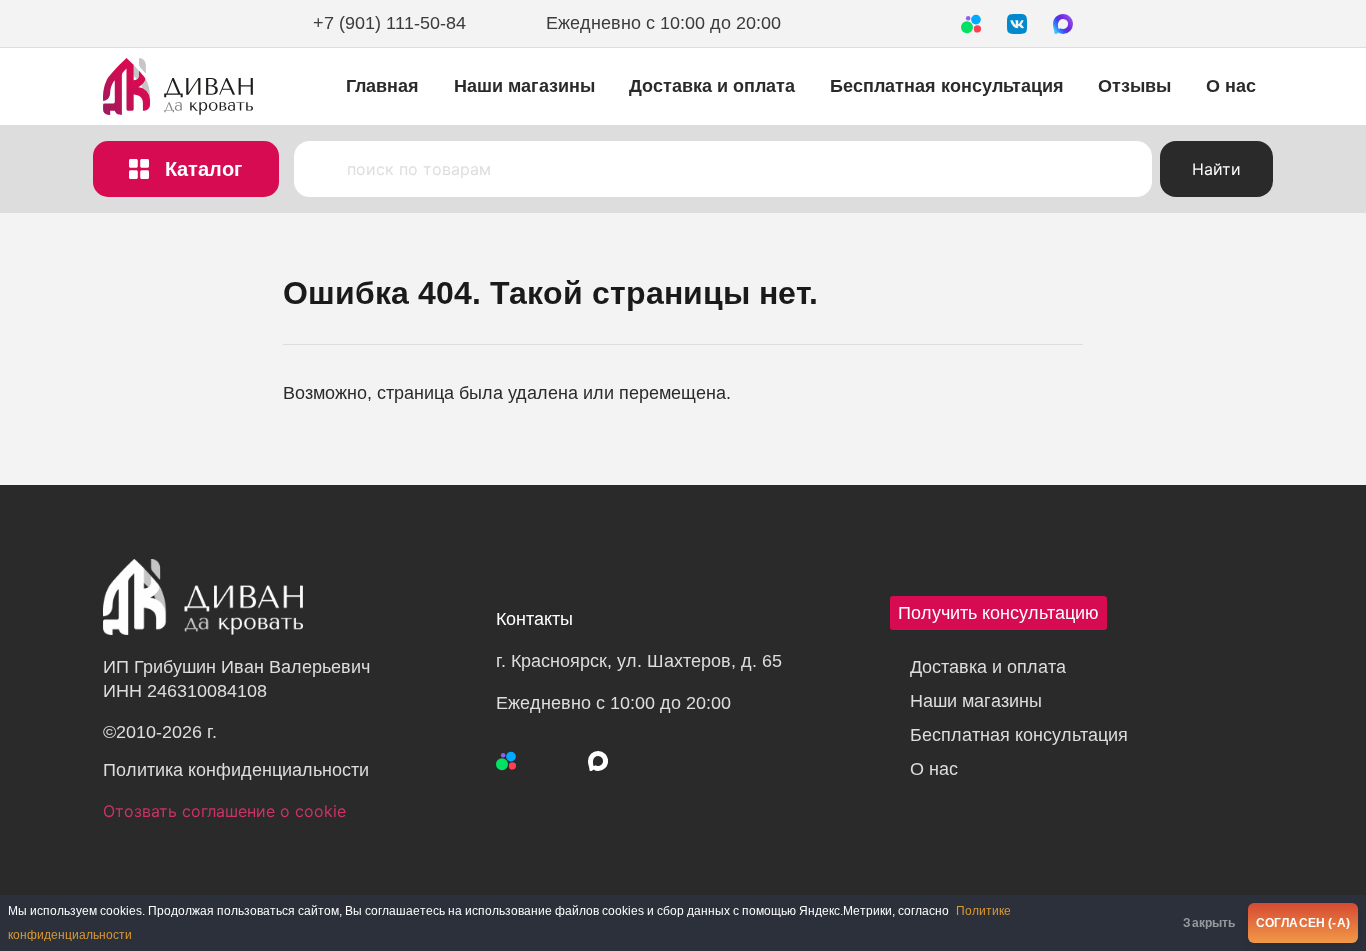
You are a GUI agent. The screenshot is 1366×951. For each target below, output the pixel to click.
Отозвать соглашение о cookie (224, 811)
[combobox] (723, 169)
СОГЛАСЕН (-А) (1303, 923)
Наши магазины (524, 86)
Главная (382, 86)
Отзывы (1134, 86)
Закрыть (1209, 923)
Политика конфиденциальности (236, 770)
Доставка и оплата (712, 86)
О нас (1231, 86)
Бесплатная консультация (947, 86)
